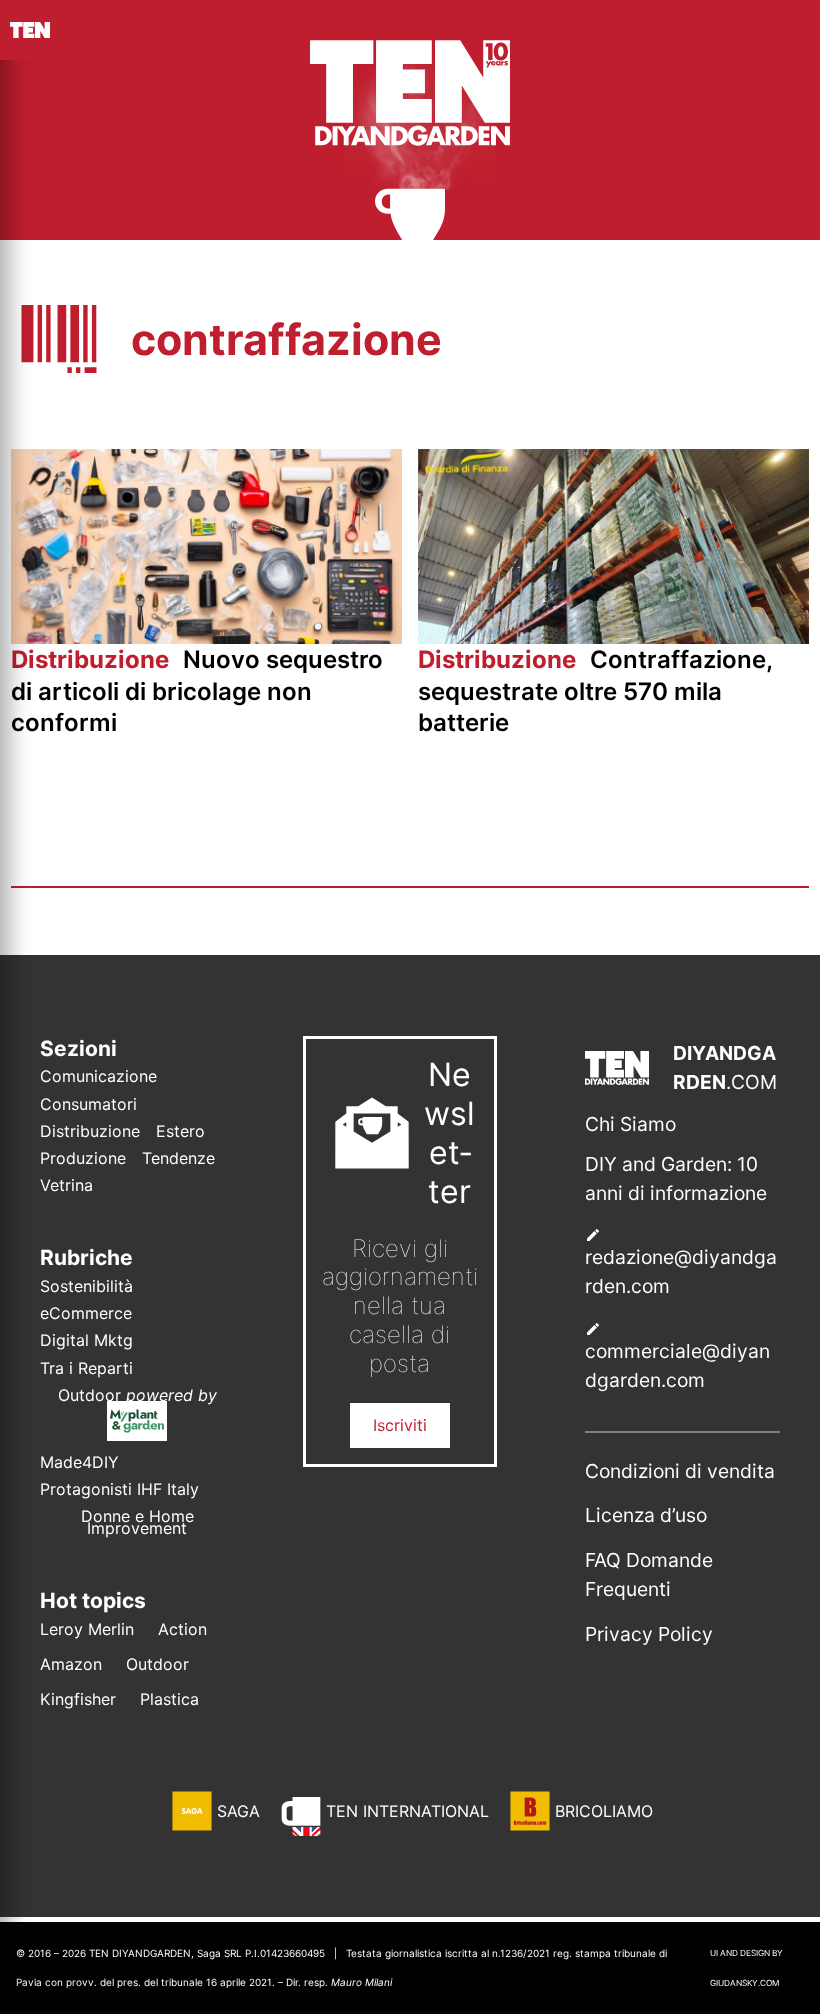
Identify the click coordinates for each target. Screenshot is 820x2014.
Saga (238, 1811)
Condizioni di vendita (680, 1471)
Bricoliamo (604, 1811)
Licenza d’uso (646, 1515)
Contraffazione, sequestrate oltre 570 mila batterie (595, 690)
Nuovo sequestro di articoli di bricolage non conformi (197, 690)
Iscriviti (400, 1425)
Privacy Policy (649, 1634)
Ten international (407, 1811)
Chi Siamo (630, 1124)
